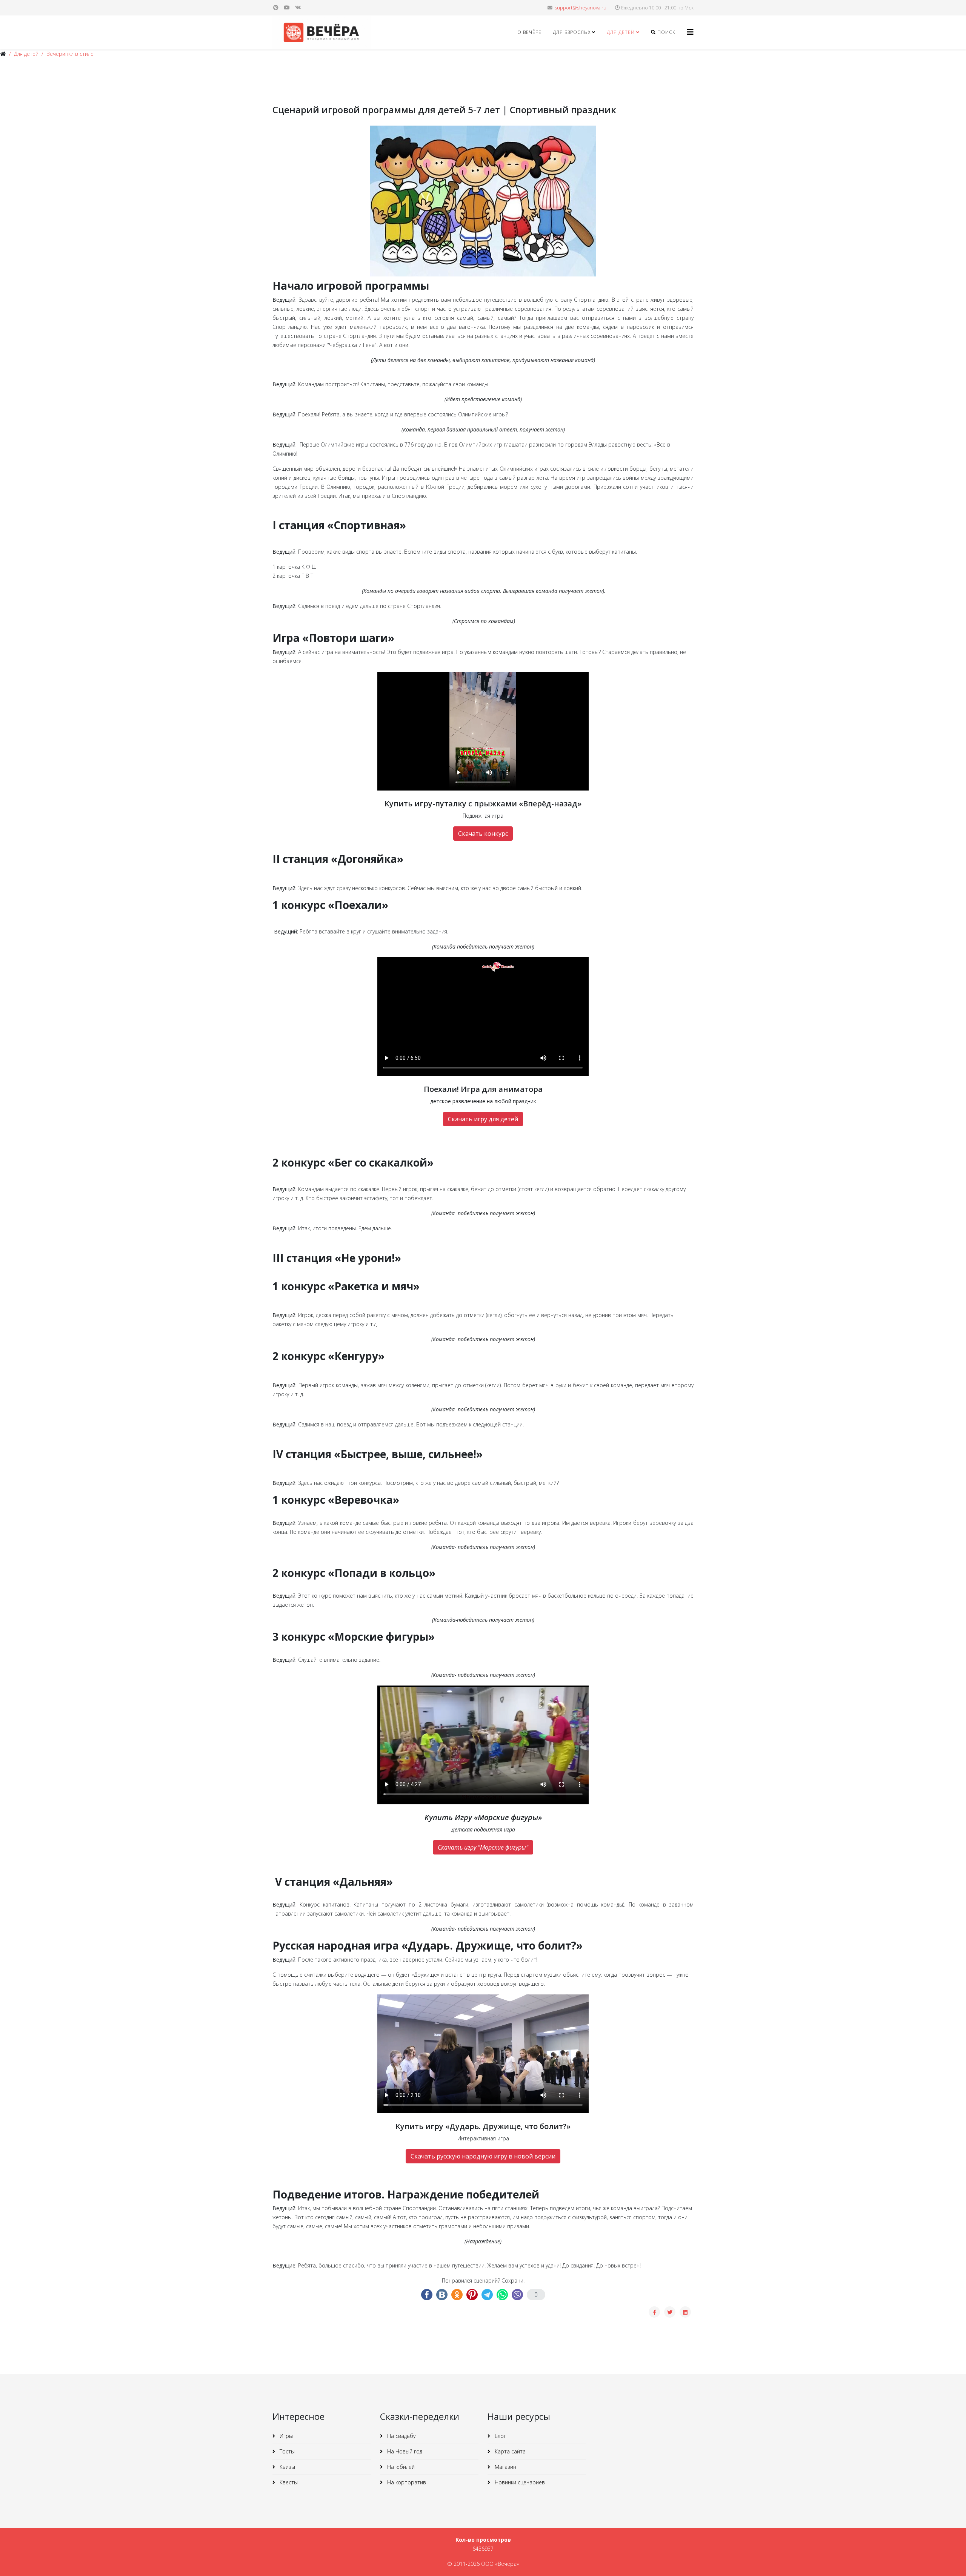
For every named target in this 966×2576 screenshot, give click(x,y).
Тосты (286, 2451)
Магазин (505, 2467)
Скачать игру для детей (483, 1119)
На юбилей (400, 2467)
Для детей (621, 32)
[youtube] (287, 7)
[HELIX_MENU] (690, 32)
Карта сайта (509, 2451)
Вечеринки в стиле (70, 54)
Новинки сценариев (519, 2482)
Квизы (287, 2467)
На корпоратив (406, 2482)
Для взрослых (572, 32)
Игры (285, 2436)
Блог (500, 2436)
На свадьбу (401, 2436)
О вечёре (529, 32)
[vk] (298, 7)
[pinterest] (276, 7)
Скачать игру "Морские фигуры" (483, 1847)
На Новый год (404, 2451)
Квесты (288, 2482)
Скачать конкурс (483, 834)
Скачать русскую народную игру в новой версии (483, 2156)
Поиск (666, 32)
